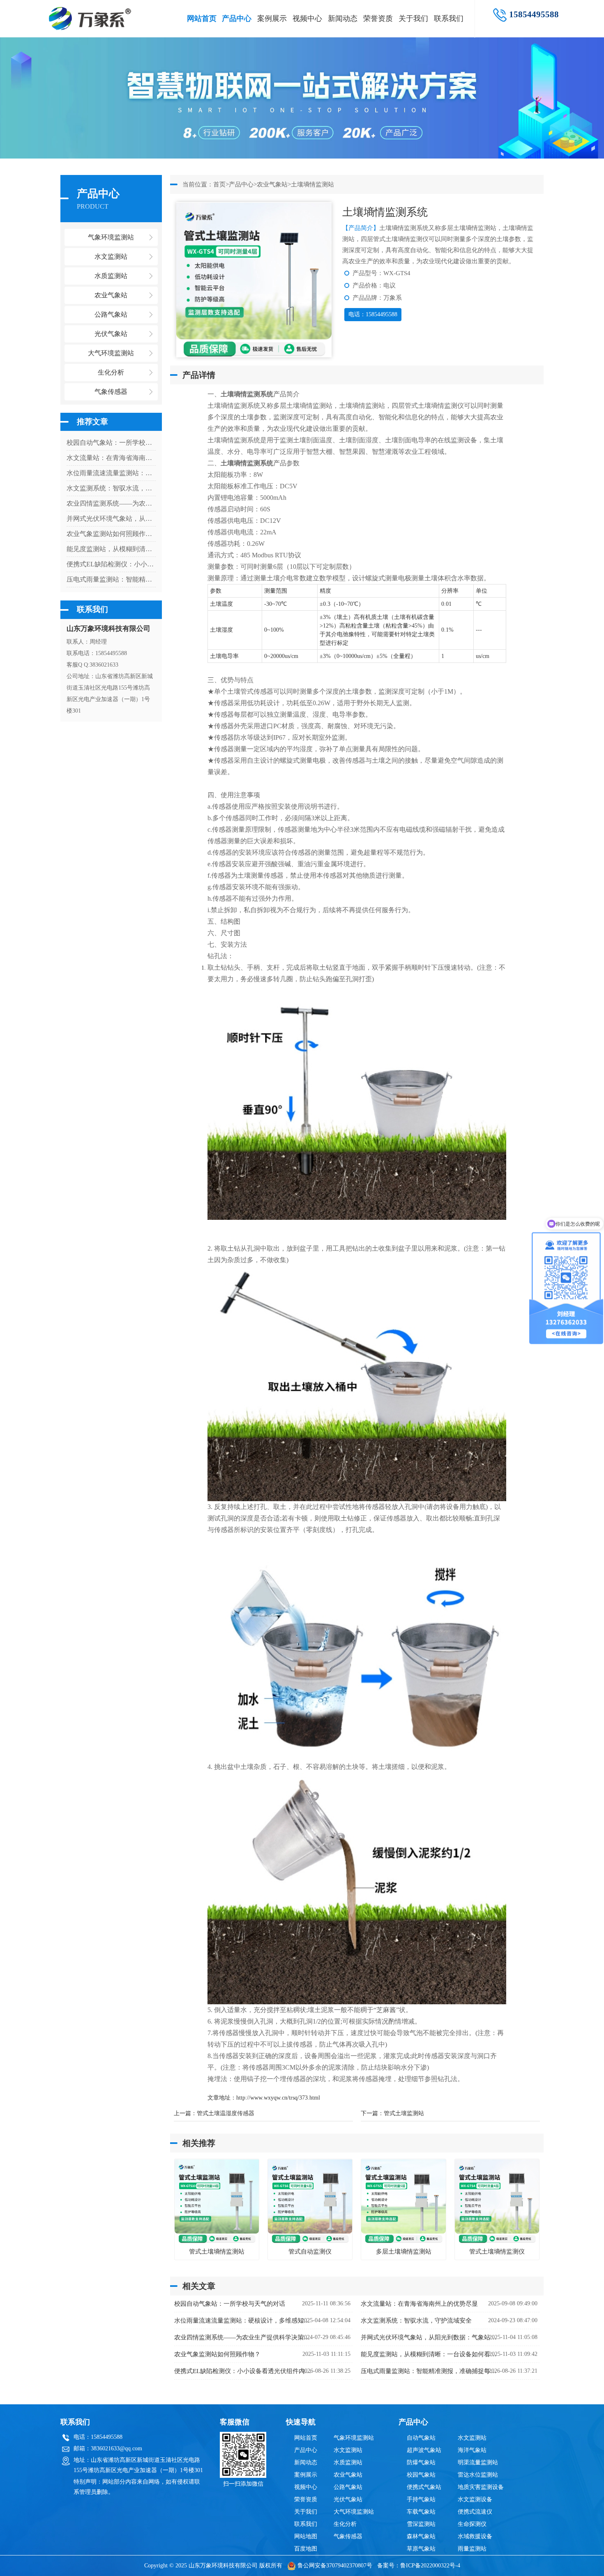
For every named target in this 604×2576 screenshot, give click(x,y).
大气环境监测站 (354, 2512)
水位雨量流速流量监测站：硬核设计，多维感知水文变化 (111, 473)
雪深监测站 (421, 2524)
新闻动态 (343, 18)
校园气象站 (421, 2475)
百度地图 (306, 2549)
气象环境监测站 (354, 2438)
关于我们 (413, 18)
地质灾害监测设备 (481, 2487)
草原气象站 (421, 2549)
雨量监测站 (472, 2549)
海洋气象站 (472, 2450)
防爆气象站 (421, 2462)
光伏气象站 (348, 2499)
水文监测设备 (475, 2499)
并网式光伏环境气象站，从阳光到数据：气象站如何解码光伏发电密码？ (111, 519)
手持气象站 (421, 2499)
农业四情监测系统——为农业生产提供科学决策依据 (111, 503)
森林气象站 (421, 2536)
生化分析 (345, 2524)
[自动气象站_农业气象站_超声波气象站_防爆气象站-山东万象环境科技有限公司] (93, 14)
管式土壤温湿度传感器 (226, 2113)
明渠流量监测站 (478, 2462)
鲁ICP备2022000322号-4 (430, 2566)
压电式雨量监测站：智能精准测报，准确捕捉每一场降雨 (111, 579)
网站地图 (306, 2536)
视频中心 (307, 18)
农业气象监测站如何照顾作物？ (111, 534)
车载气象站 (421, 2512)
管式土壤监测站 (404, 2113)
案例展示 (272, 18)
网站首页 (202, 18)
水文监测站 (348, 2450)
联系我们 (449, 18)
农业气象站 (272, 184)
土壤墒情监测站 (312, 184)
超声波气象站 (424, 2450)
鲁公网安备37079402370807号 (335, 2566)
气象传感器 (348, 2536)
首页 (219, 184)
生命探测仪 (472, 2524)
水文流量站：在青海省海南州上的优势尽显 (111, 458)
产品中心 (237, 18)
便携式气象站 (424, 2487)
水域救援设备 (475, 2536)
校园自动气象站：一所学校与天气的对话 (111, 443)
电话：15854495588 (373, 314)
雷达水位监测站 (478, 2475)
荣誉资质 (378, 18)
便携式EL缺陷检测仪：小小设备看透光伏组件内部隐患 (111, 564)
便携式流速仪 (475, 2512)
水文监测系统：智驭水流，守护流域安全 (111, 488)
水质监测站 (348, 2462)
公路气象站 (348, 2487)
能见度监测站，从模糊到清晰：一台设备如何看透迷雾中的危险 (111, 549)
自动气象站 (421, 2438)
